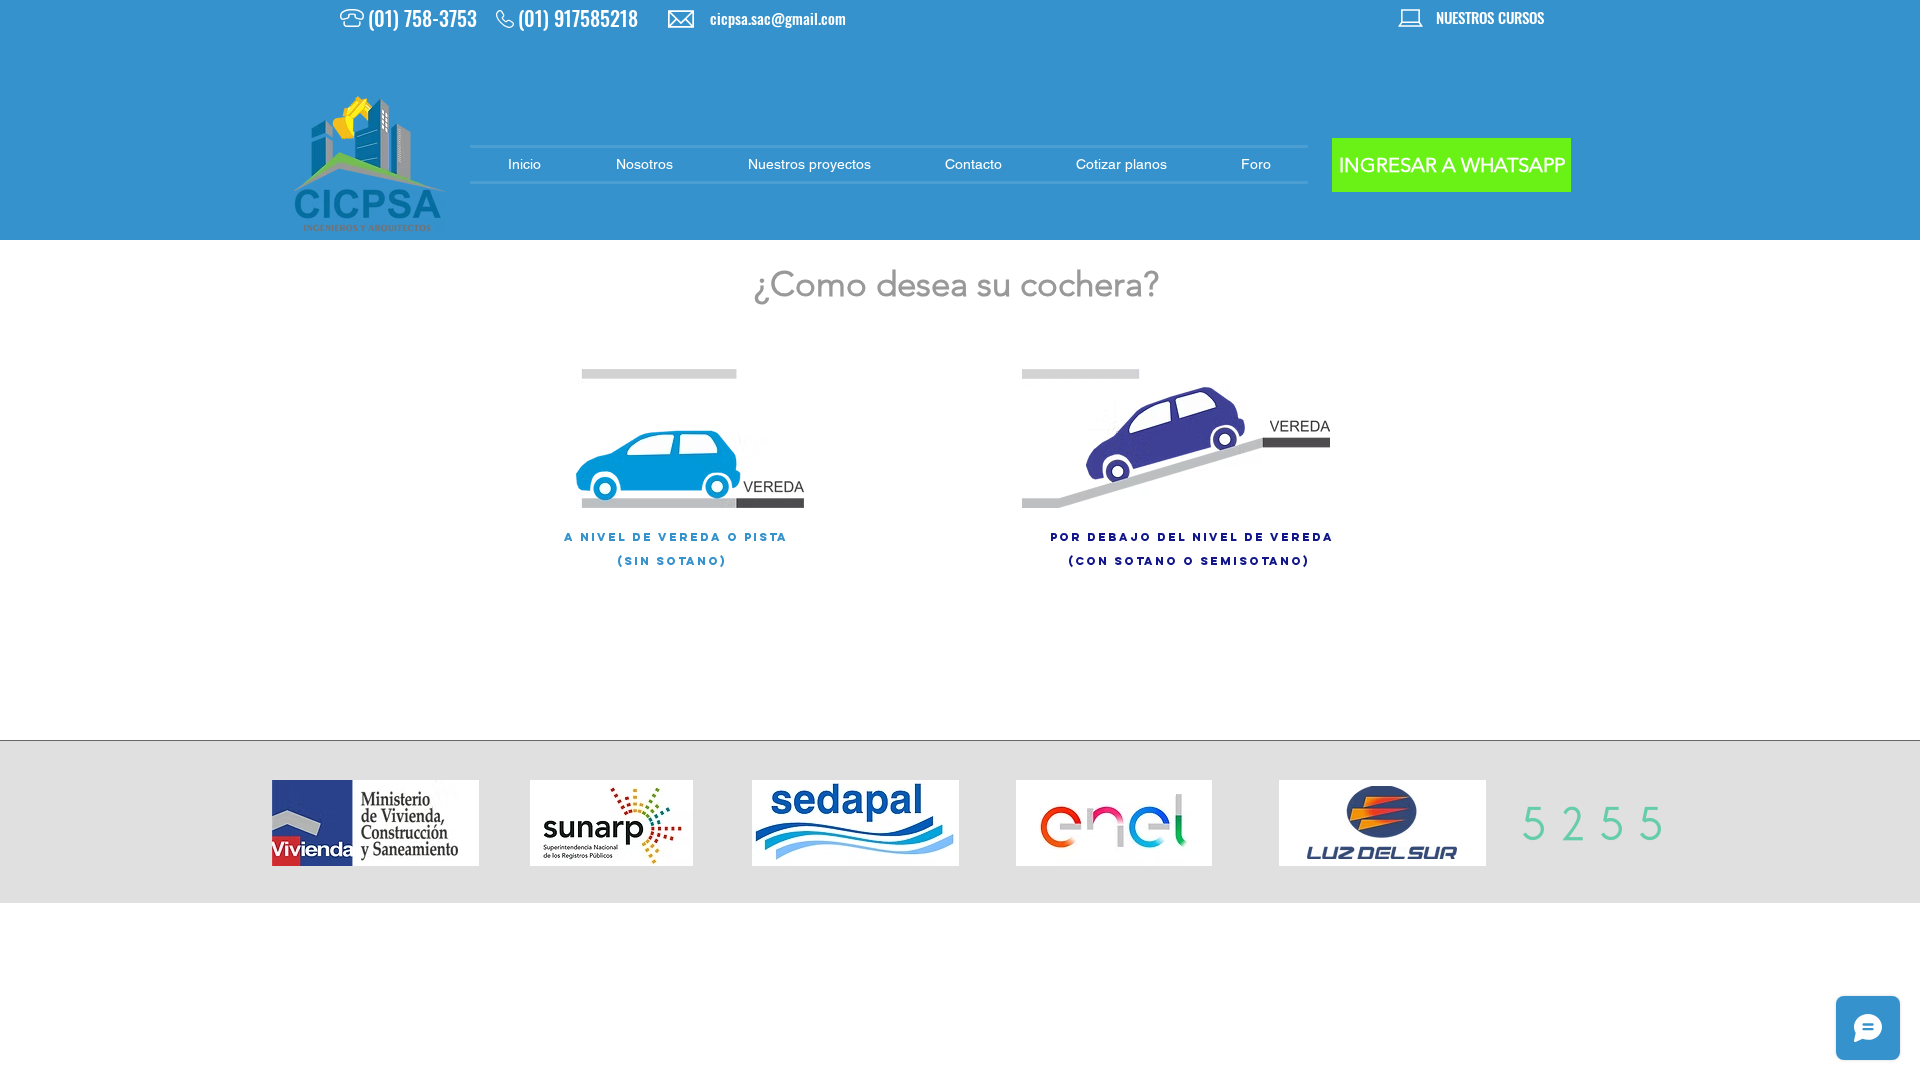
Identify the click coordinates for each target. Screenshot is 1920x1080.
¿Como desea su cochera (948, 283)
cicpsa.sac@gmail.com (778, 18)
